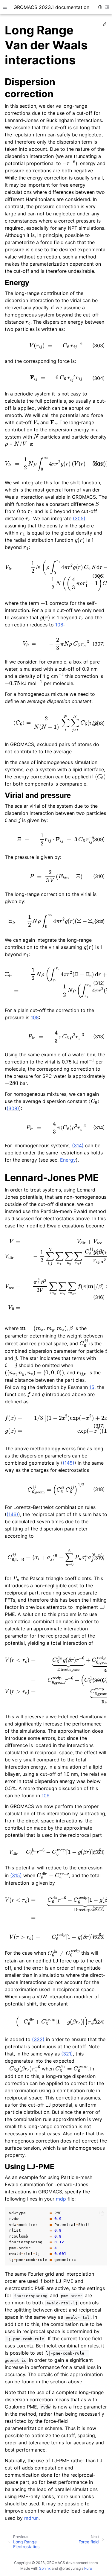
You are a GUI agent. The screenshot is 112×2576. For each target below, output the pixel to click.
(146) (12, 1514)
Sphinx (45, 2568)
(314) (78, 1145)
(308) (13, 1108)
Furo (88, 2568)
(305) (79, 518)
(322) (38, 2039)
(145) (69, 1463)
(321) (67, 2054)
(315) (16, 1875)
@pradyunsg (70, 2568)
